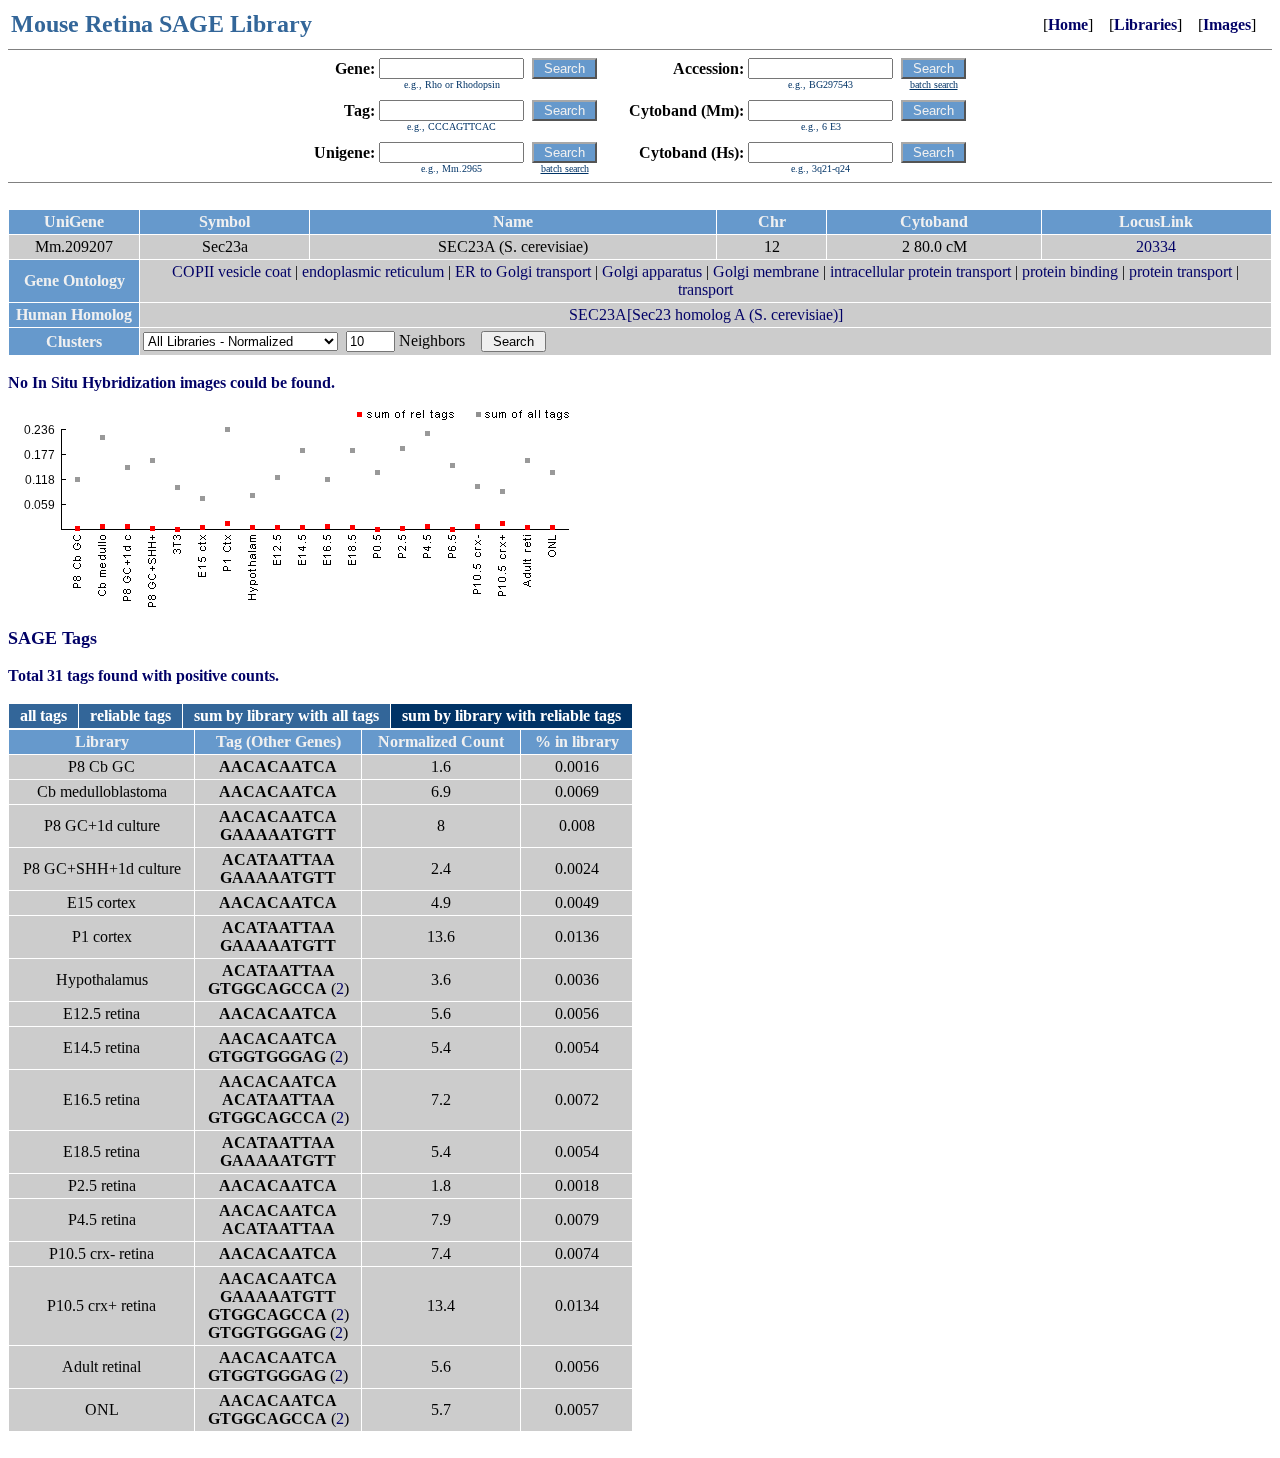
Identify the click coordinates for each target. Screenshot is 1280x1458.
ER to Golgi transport (523, 271)
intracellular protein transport (920, 271)
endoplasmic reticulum (373, 271)
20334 (1156, 246)
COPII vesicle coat (231, 271)
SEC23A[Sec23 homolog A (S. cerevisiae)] (706, 314)
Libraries (1145, 24)
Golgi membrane (766, 271)
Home (1068, 24)
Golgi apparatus (652, 271)
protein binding (1070, 271)
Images (1227, 24)
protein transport (1180, 271)
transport (705, 289)
